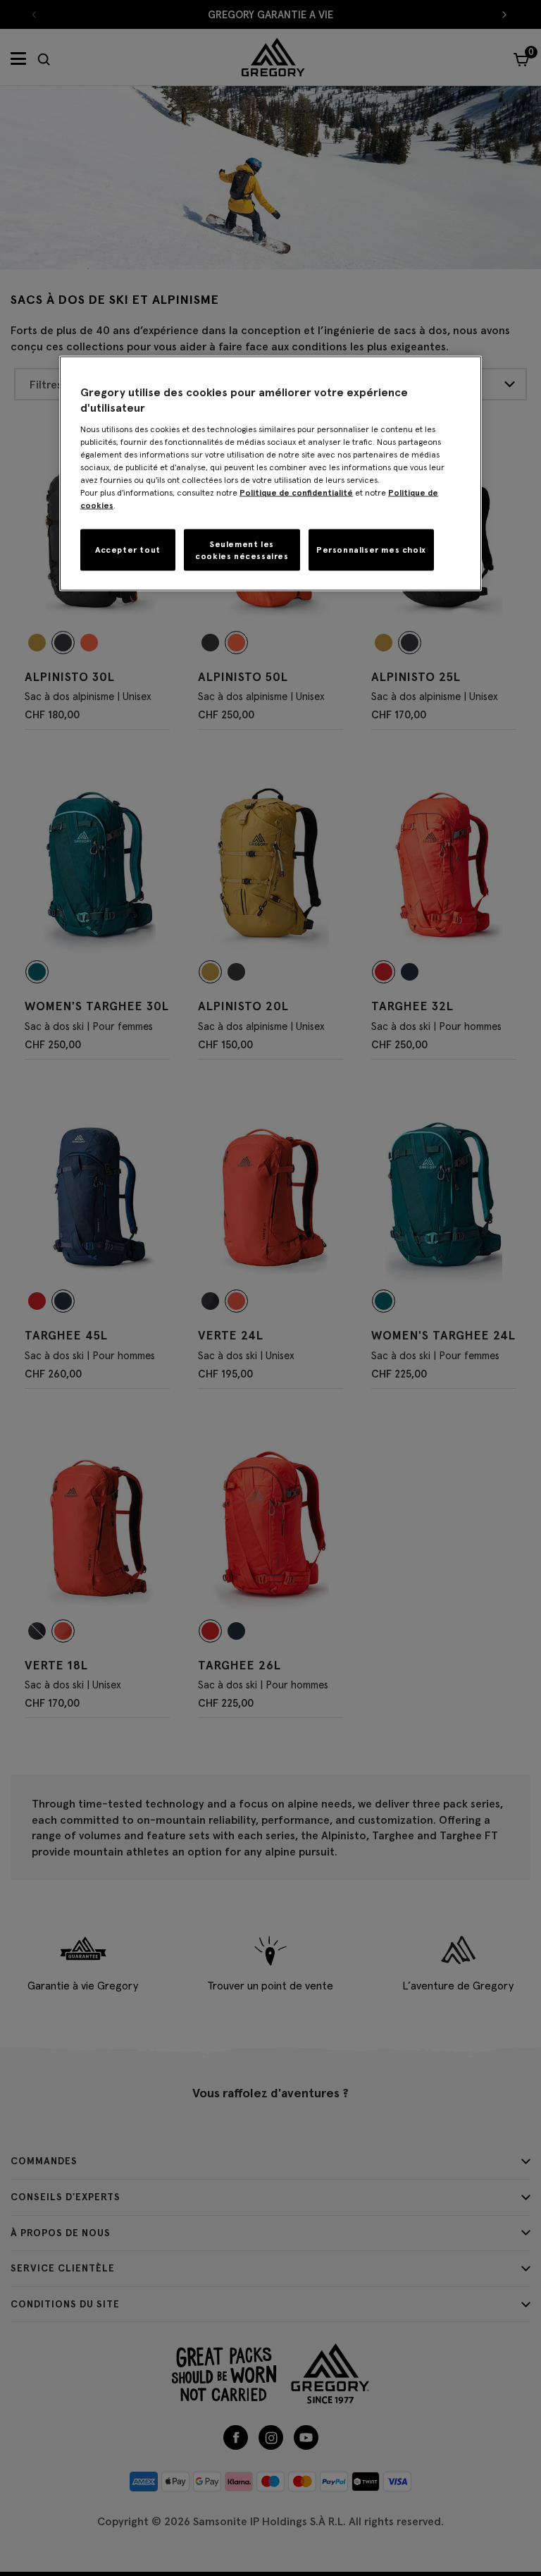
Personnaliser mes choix (371, 550)
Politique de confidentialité (296, 492)
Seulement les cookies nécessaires (242, 549)
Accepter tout (128, 550)
